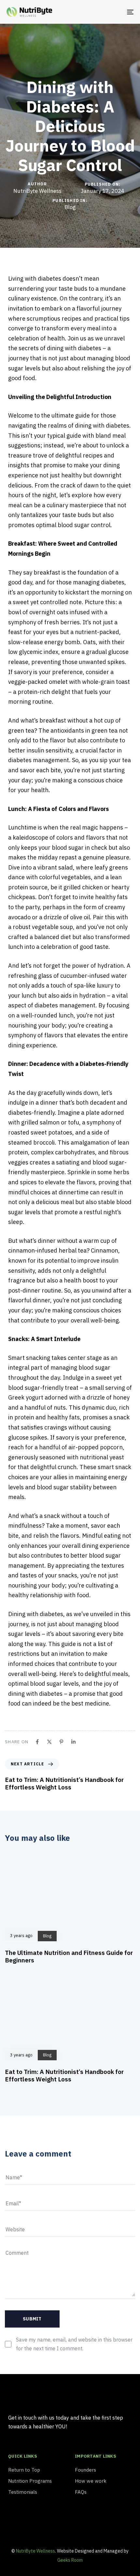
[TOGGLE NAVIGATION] (112, 12)
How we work (91, 2481)
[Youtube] (16, 2525)
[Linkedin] (67, 2525)
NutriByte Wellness (37, 191)
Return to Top (24, 2470)
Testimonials (23, 2492)
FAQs (81, 2492)
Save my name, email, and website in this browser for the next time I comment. (74, 2344)
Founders (85, 2470)
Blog (70, 207)
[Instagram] (42, 2525)
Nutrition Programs (30, 2481)
